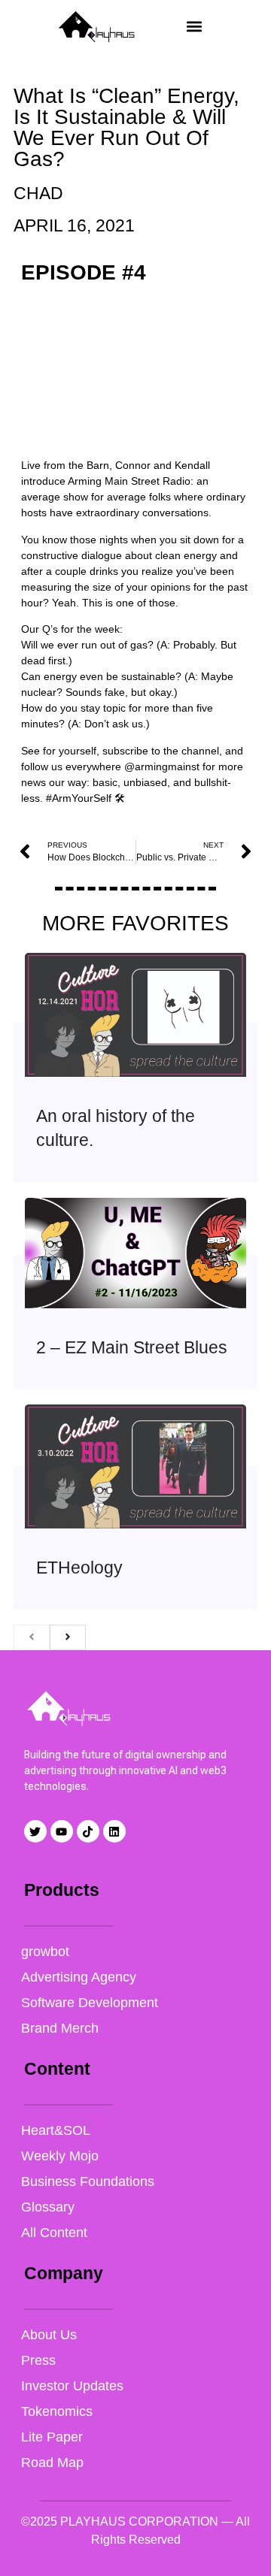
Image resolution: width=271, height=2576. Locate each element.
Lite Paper (52, 2437)
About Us (49, 2335)
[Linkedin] (114, 1831)
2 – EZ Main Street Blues (132, 1347)
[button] (194, 27)
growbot (45, 1952)
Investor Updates (72, 2386)
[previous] (32, 1637)
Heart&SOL (56, 2130)
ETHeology (79, 1568)
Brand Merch (60, 2028)
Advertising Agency (79, 1977)
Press (38, 2360)
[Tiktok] (88, 1831)
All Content (54, 2233)
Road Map (52, 2463)
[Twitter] (35, 1831)
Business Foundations (88, 2181)
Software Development (90, 2003)
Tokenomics (57, 2411)
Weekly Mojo (60, 2156)
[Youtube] (62, 1831)
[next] (68, 1637)
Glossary (48, 2207)
